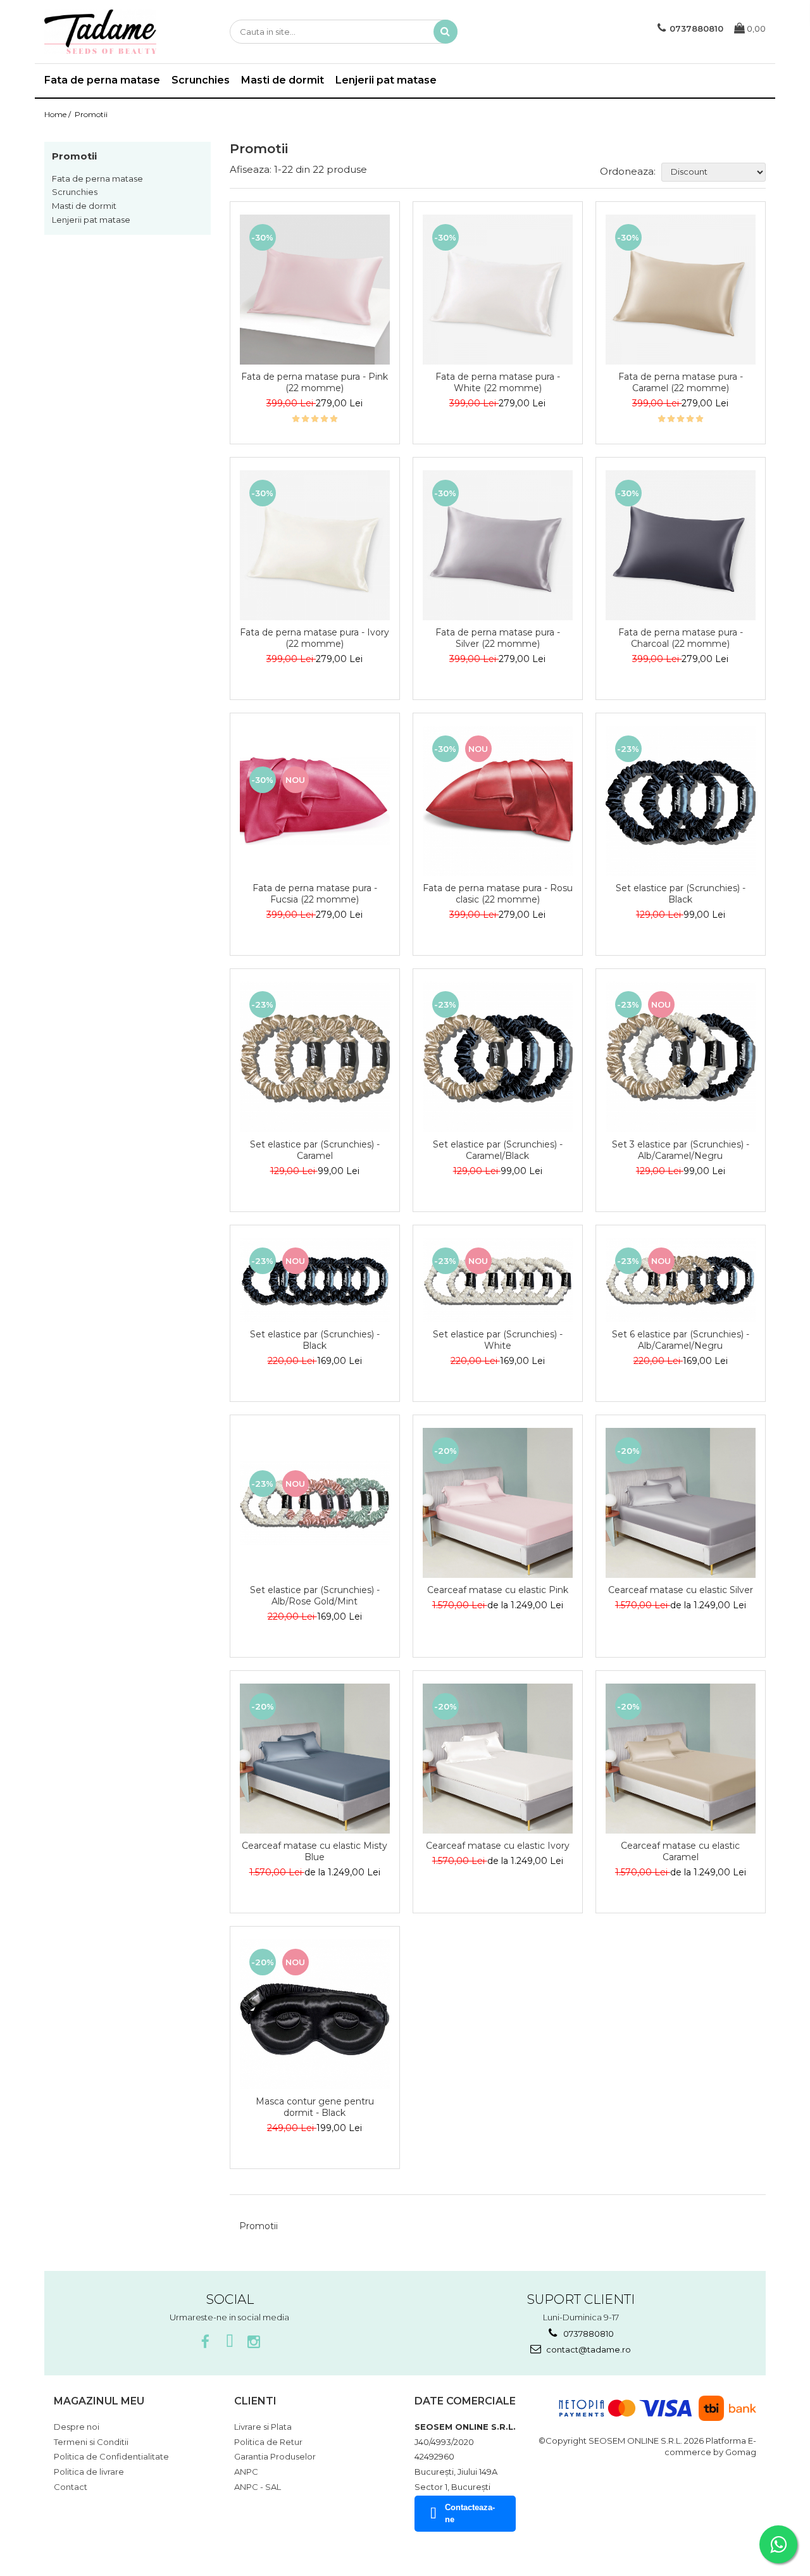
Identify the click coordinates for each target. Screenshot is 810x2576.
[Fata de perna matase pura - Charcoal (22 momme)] (681, 545)
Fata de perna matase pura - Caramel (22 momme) (681, 382)
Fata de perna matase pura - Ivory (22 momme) (315, 638)
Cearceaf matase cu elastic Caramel (680, 1851)
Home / (59, 114)
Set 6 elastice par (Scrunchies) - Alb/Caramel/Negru (681, 1340)
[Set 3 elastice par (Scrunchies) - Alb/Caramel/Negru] (681, 1057)
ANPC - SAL (258, 2487)
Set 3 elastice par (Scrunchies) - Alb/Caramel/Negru (681, 1150)
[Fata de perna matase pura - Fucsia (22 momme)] (315, 801)
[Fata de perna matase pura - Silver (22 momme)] (498, 545)
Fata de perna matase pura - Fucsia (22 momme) (315, 894)
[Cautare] (445, 32)
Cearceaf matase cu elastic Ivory (498, 1846)
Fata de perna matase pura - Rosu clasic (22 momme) (498, 894)
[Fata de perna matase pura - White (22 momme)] (498, 290)
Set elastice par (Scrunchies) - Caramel (315, 1150)
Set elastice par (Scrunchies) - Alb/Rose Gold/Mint (315, 1596)
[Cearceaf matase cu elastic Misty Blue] (315, 1759)
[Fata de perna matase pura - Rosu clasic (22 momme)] (498, 801)
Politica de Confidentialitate (111, 2456)
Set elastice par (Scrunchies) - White (498, 1340)
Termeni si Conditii (91, 2442)
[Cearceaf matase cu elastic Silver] (681, 1503)
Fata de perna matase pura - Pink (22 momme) (315, 382)
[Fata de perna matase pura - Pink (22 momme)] (315, 290)
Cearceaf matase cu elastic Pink (498, 1590)
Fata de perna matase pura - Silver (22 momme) (498, 638)
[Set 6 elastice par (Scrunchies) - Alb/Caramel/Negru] (681, 1280)
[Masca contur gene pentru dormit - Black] (315, 2014)
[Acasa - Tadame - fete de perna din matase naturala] (108, 32)
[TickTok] (229, 2342)
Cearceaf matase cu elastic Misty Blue (315, 1851)
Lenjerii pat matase (91, 220)
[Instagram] (253, 2342)
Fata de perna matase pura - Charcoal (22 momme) (681, 638)
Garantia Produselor (275, 2456)
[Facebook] (205, 2342)
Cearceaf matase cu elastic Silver (681, 1590)
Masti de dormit (84, 206)
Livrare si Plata (263, 2427)
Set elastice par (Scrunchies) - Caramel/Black (498, 1150)
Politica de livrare (89, 2472)
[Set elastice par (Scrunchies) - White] (498, 1280)
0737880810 (588, 2334)
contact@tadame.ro (588, 2349)
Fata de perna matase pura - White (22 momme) (498, 382)
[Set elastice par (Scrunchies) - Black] (681, 801)
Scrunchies (75, 192)
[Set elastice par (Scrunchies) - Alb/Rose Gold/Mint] (315, 1503)
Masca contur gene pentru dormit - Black (315, 2107)
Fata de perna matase (97, 178)
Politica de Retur (268, 2442)
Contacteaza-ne (470, 2513)
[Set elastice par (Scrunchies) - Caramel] (315, 1057)
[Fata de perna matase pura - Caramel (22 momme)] (681, 290)
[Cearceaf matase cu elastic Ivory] (498, 1759)
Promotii (91, 114)
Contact (71, 2487)
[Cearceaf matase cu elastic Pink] (498, 1503)
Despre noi (77, 2427)
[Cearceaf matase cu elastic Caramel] (681, 1759)
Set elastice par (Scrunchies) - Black (681, 894)
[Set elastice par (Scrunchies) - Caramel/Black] (498, 1057)
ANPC (246, 2472)
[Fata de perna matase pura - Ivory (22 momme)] (315, 545)
